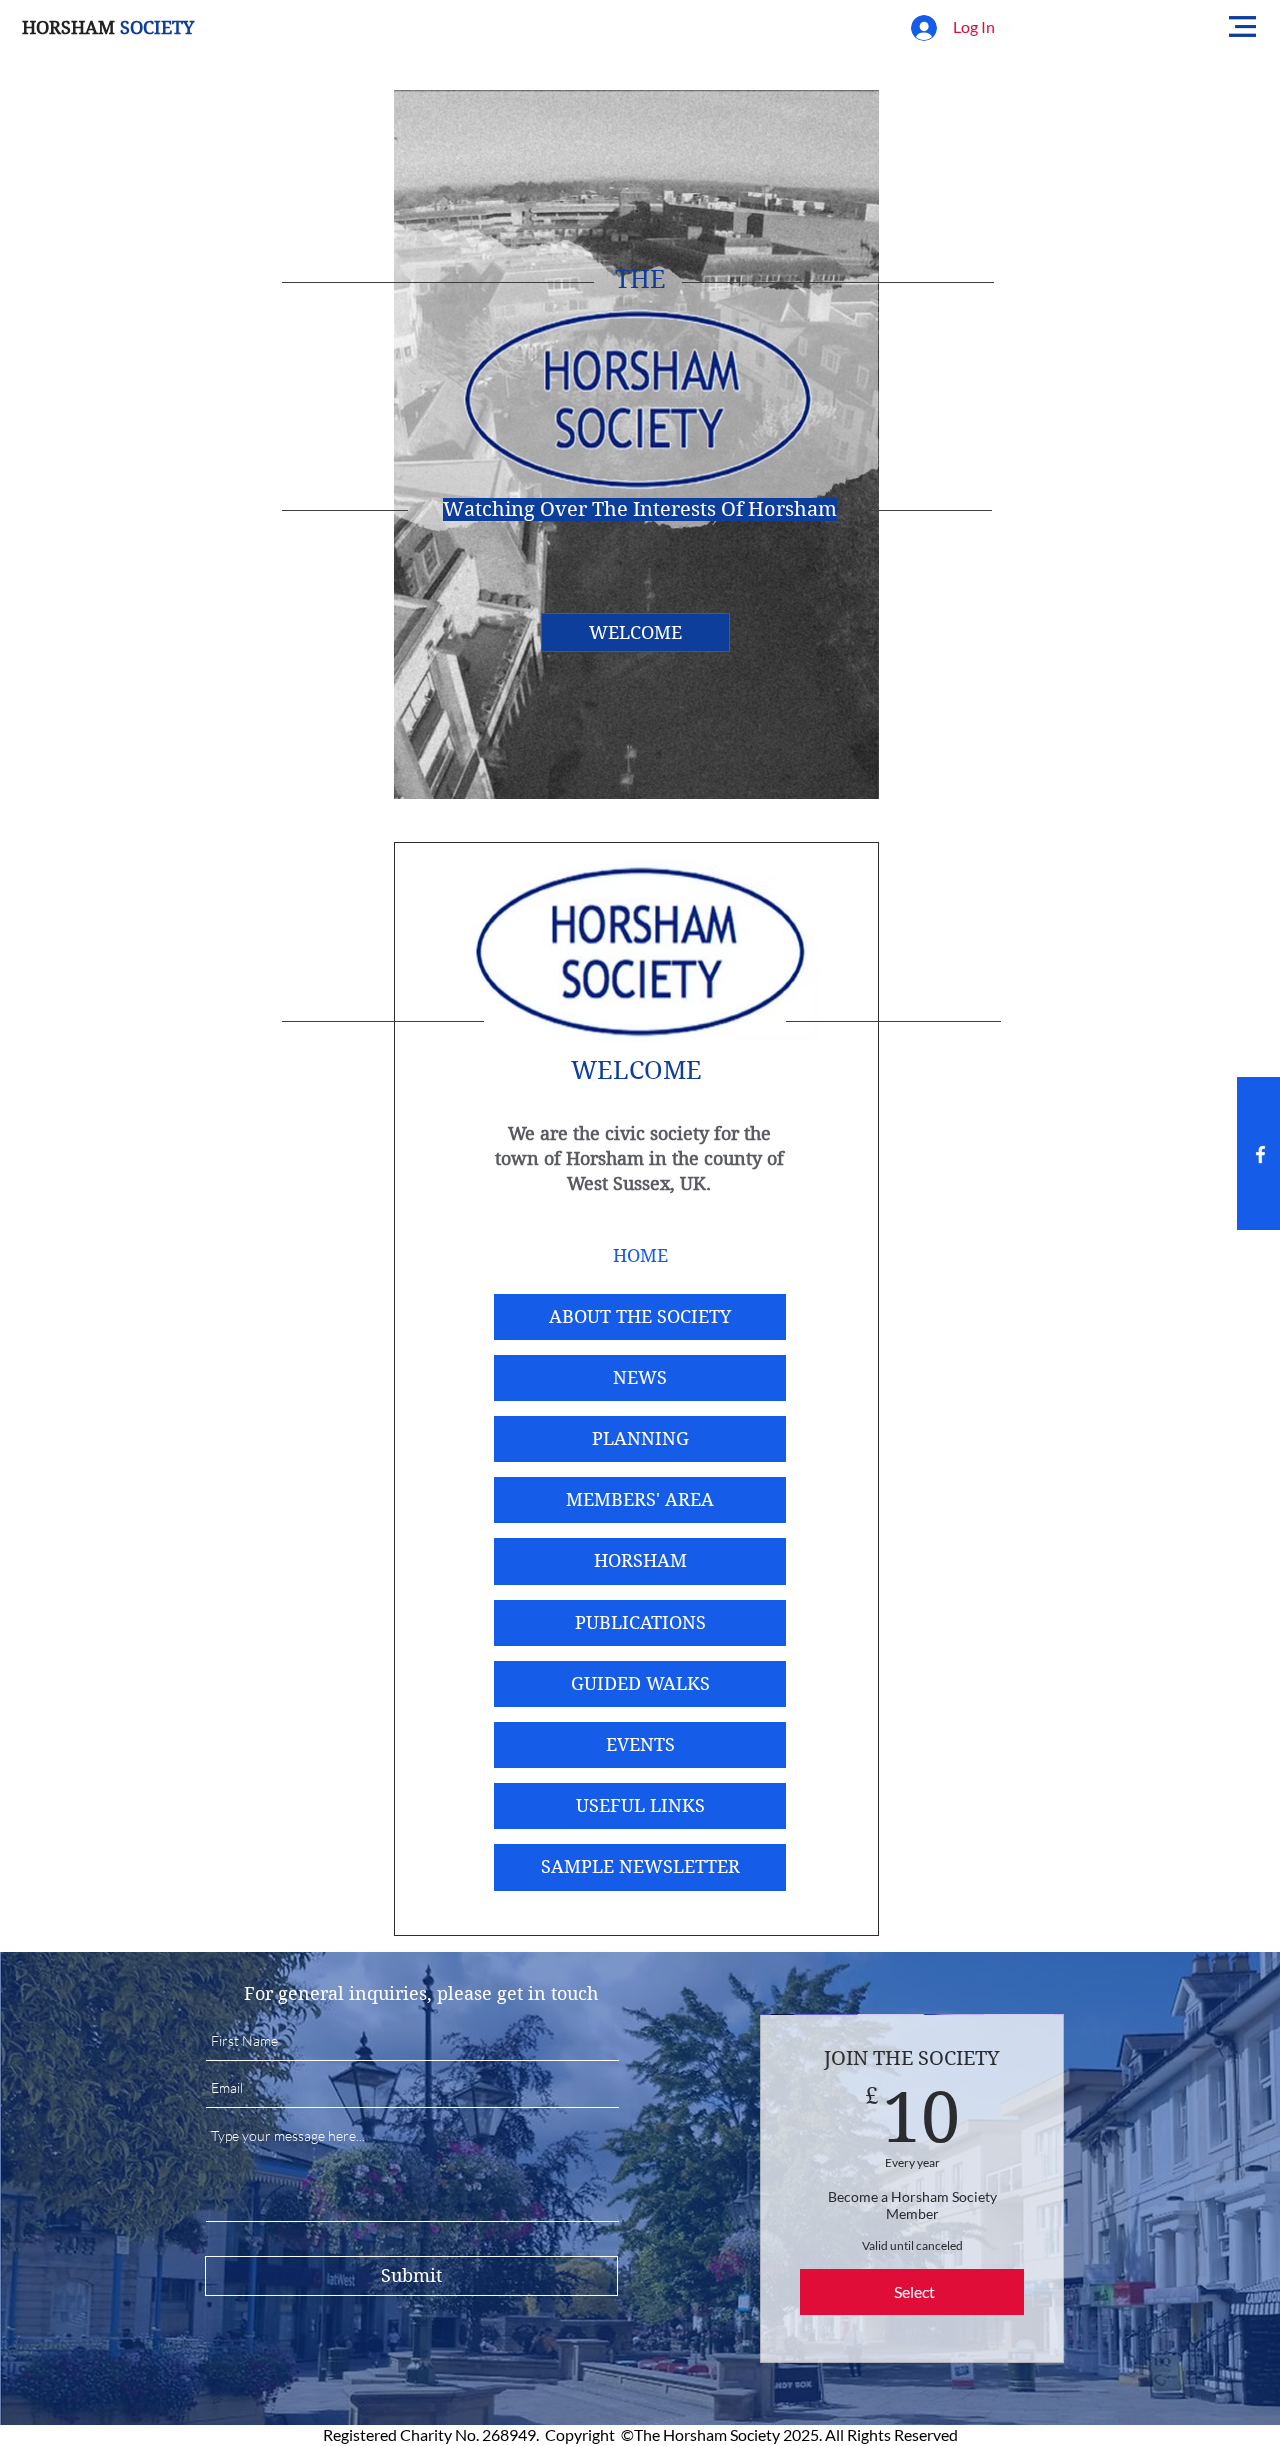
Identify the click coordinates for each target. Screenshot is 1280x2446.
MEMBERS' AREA (640, 1499)
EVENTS (640, 1744)
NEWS (640, 1377)
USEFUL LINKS (640, 1805)
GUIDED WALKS (640, 1683)
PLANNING (640, 1438)
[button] (1242, 26)
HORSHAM (640, 1560)
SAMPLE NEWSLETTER (640, 1866)
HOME (640, 1255)
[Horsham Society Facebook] (1260, 1154)
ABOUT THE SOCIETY (640, 1316)
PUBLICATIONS (640, 1622)
